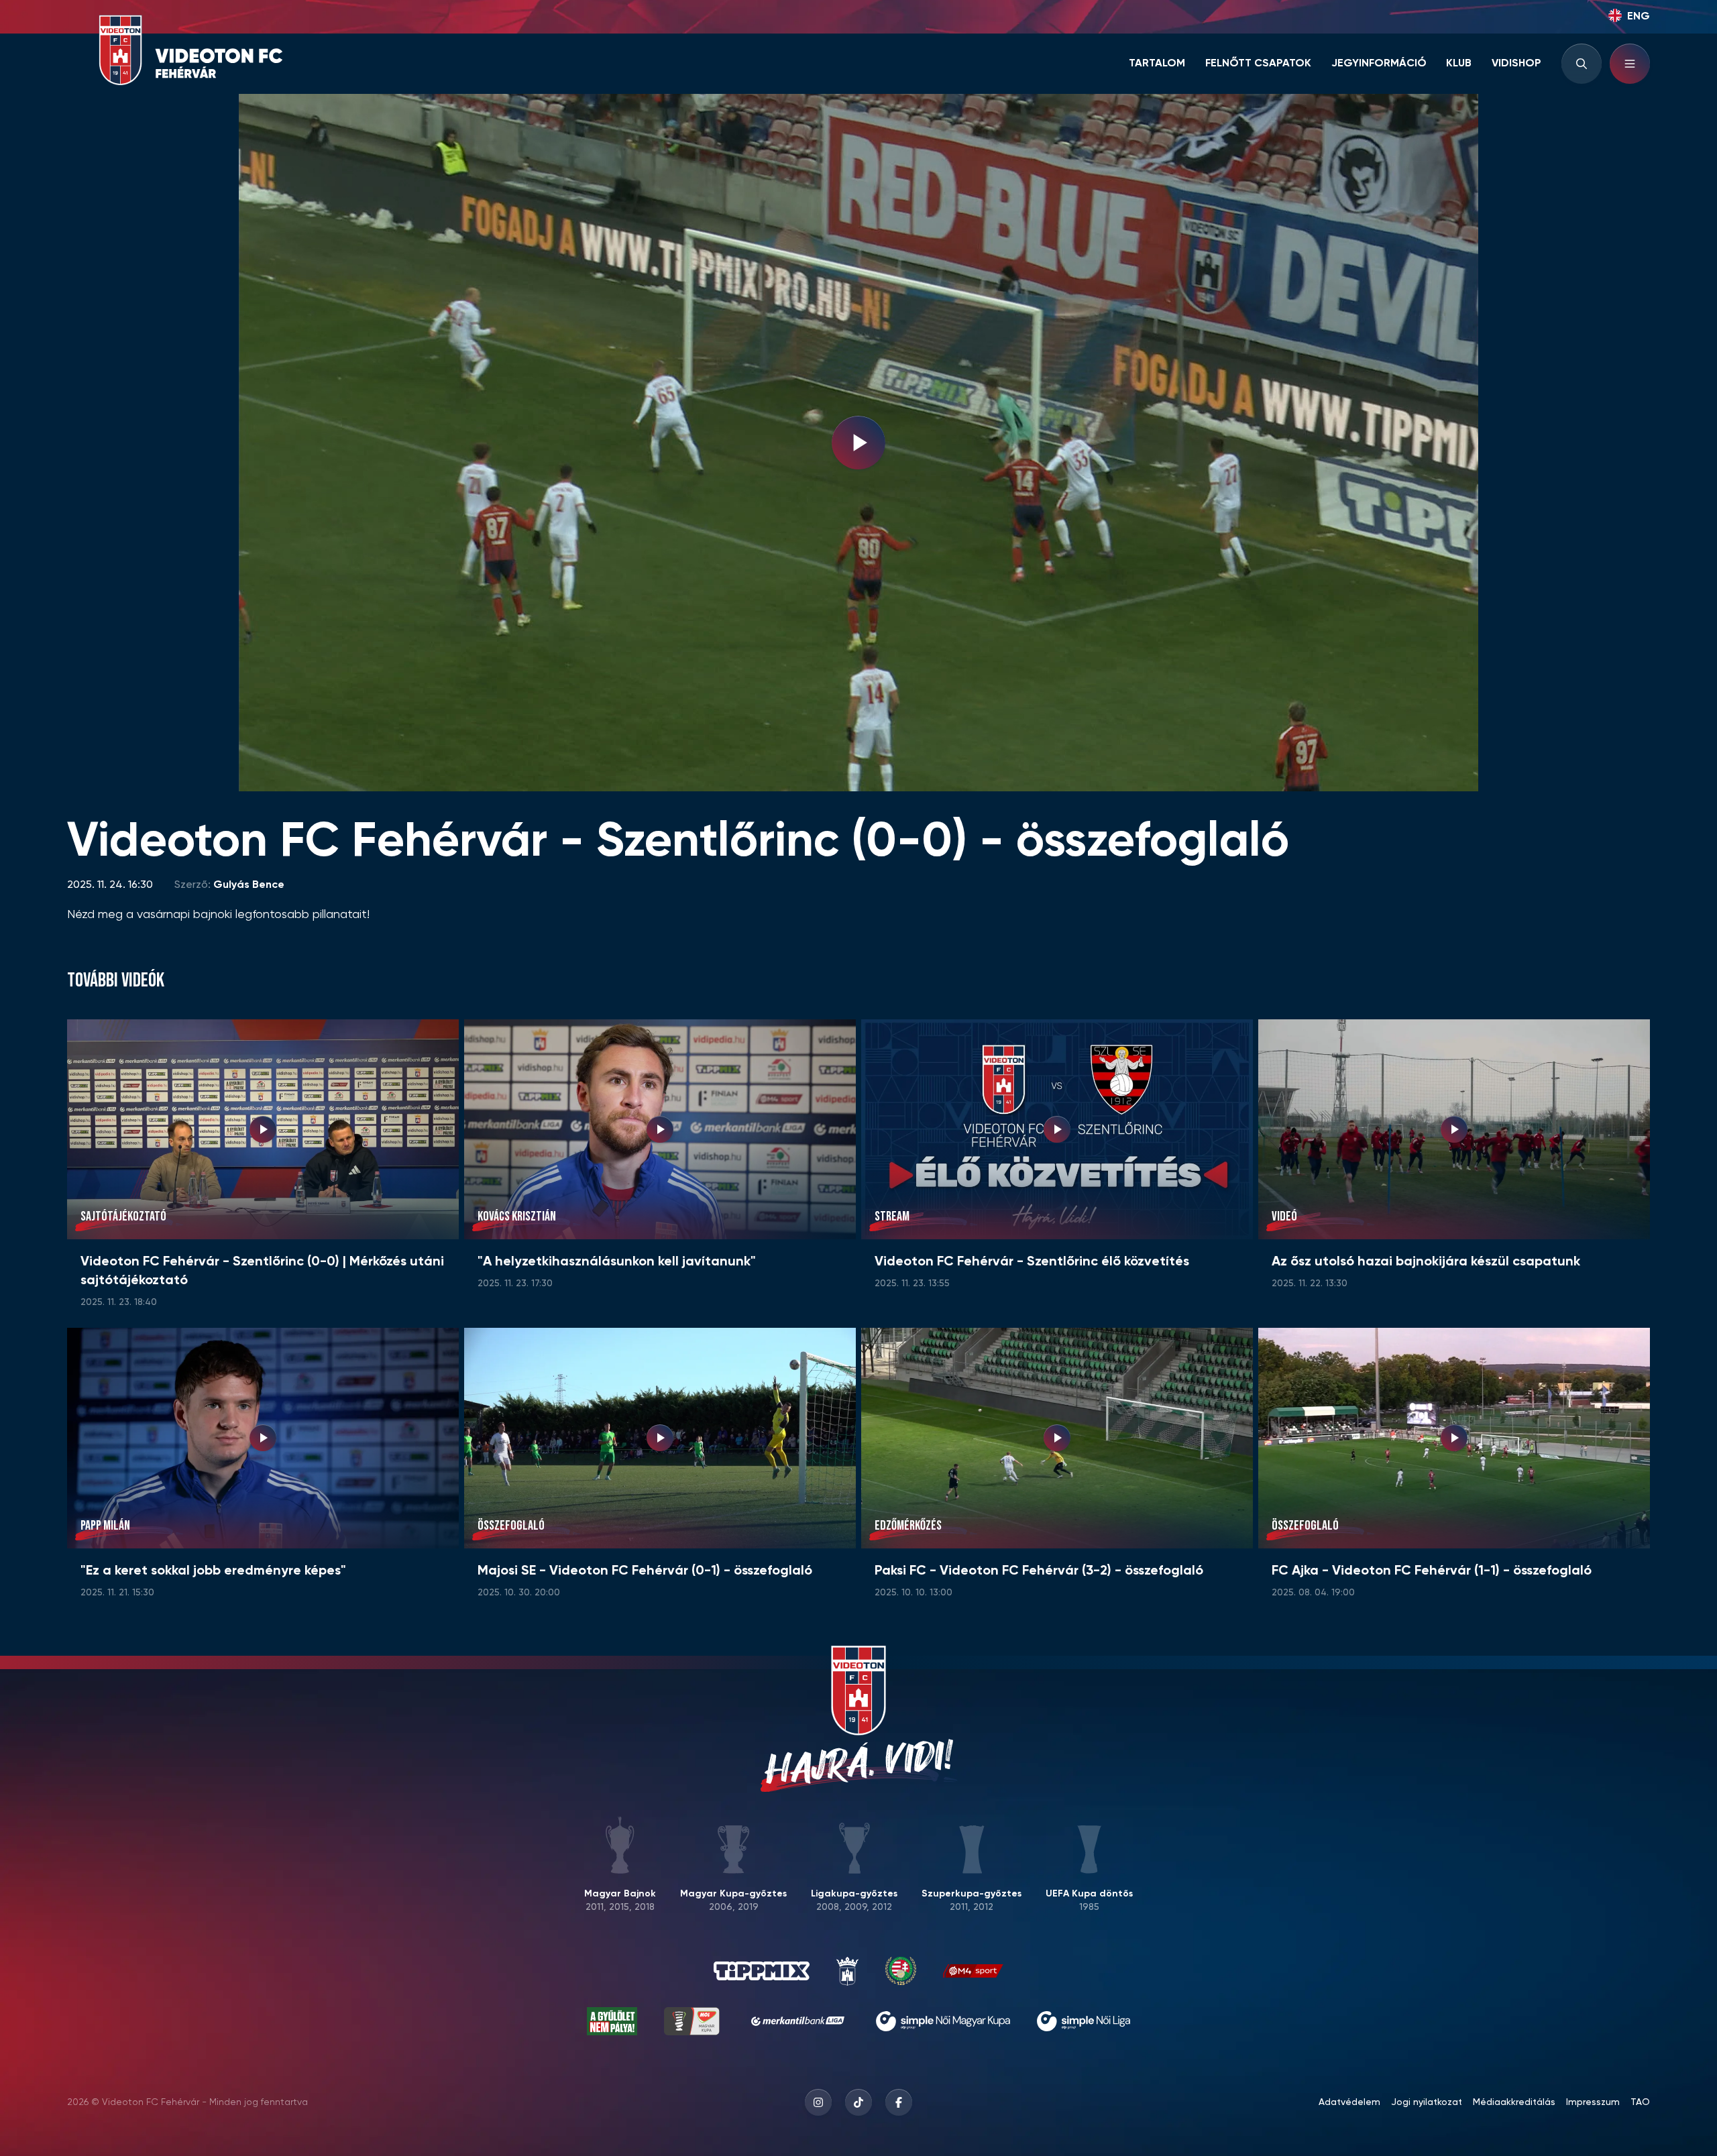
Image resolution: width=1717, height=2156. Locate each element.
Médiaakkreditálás (1514, 2102)
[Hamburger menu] (1630, 64)
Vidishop (1516, 64)
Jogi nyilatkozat (1427, 2102)
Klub (1459, 64)
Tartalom (1157, 64)
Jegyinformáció (1379, 64)
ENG (1639, 17)
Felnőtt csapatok (1258, 64)
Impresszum (1593, 2102)
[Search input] (1582, 64)
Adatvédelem (1349, 2102)
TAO (1640, 2102)
